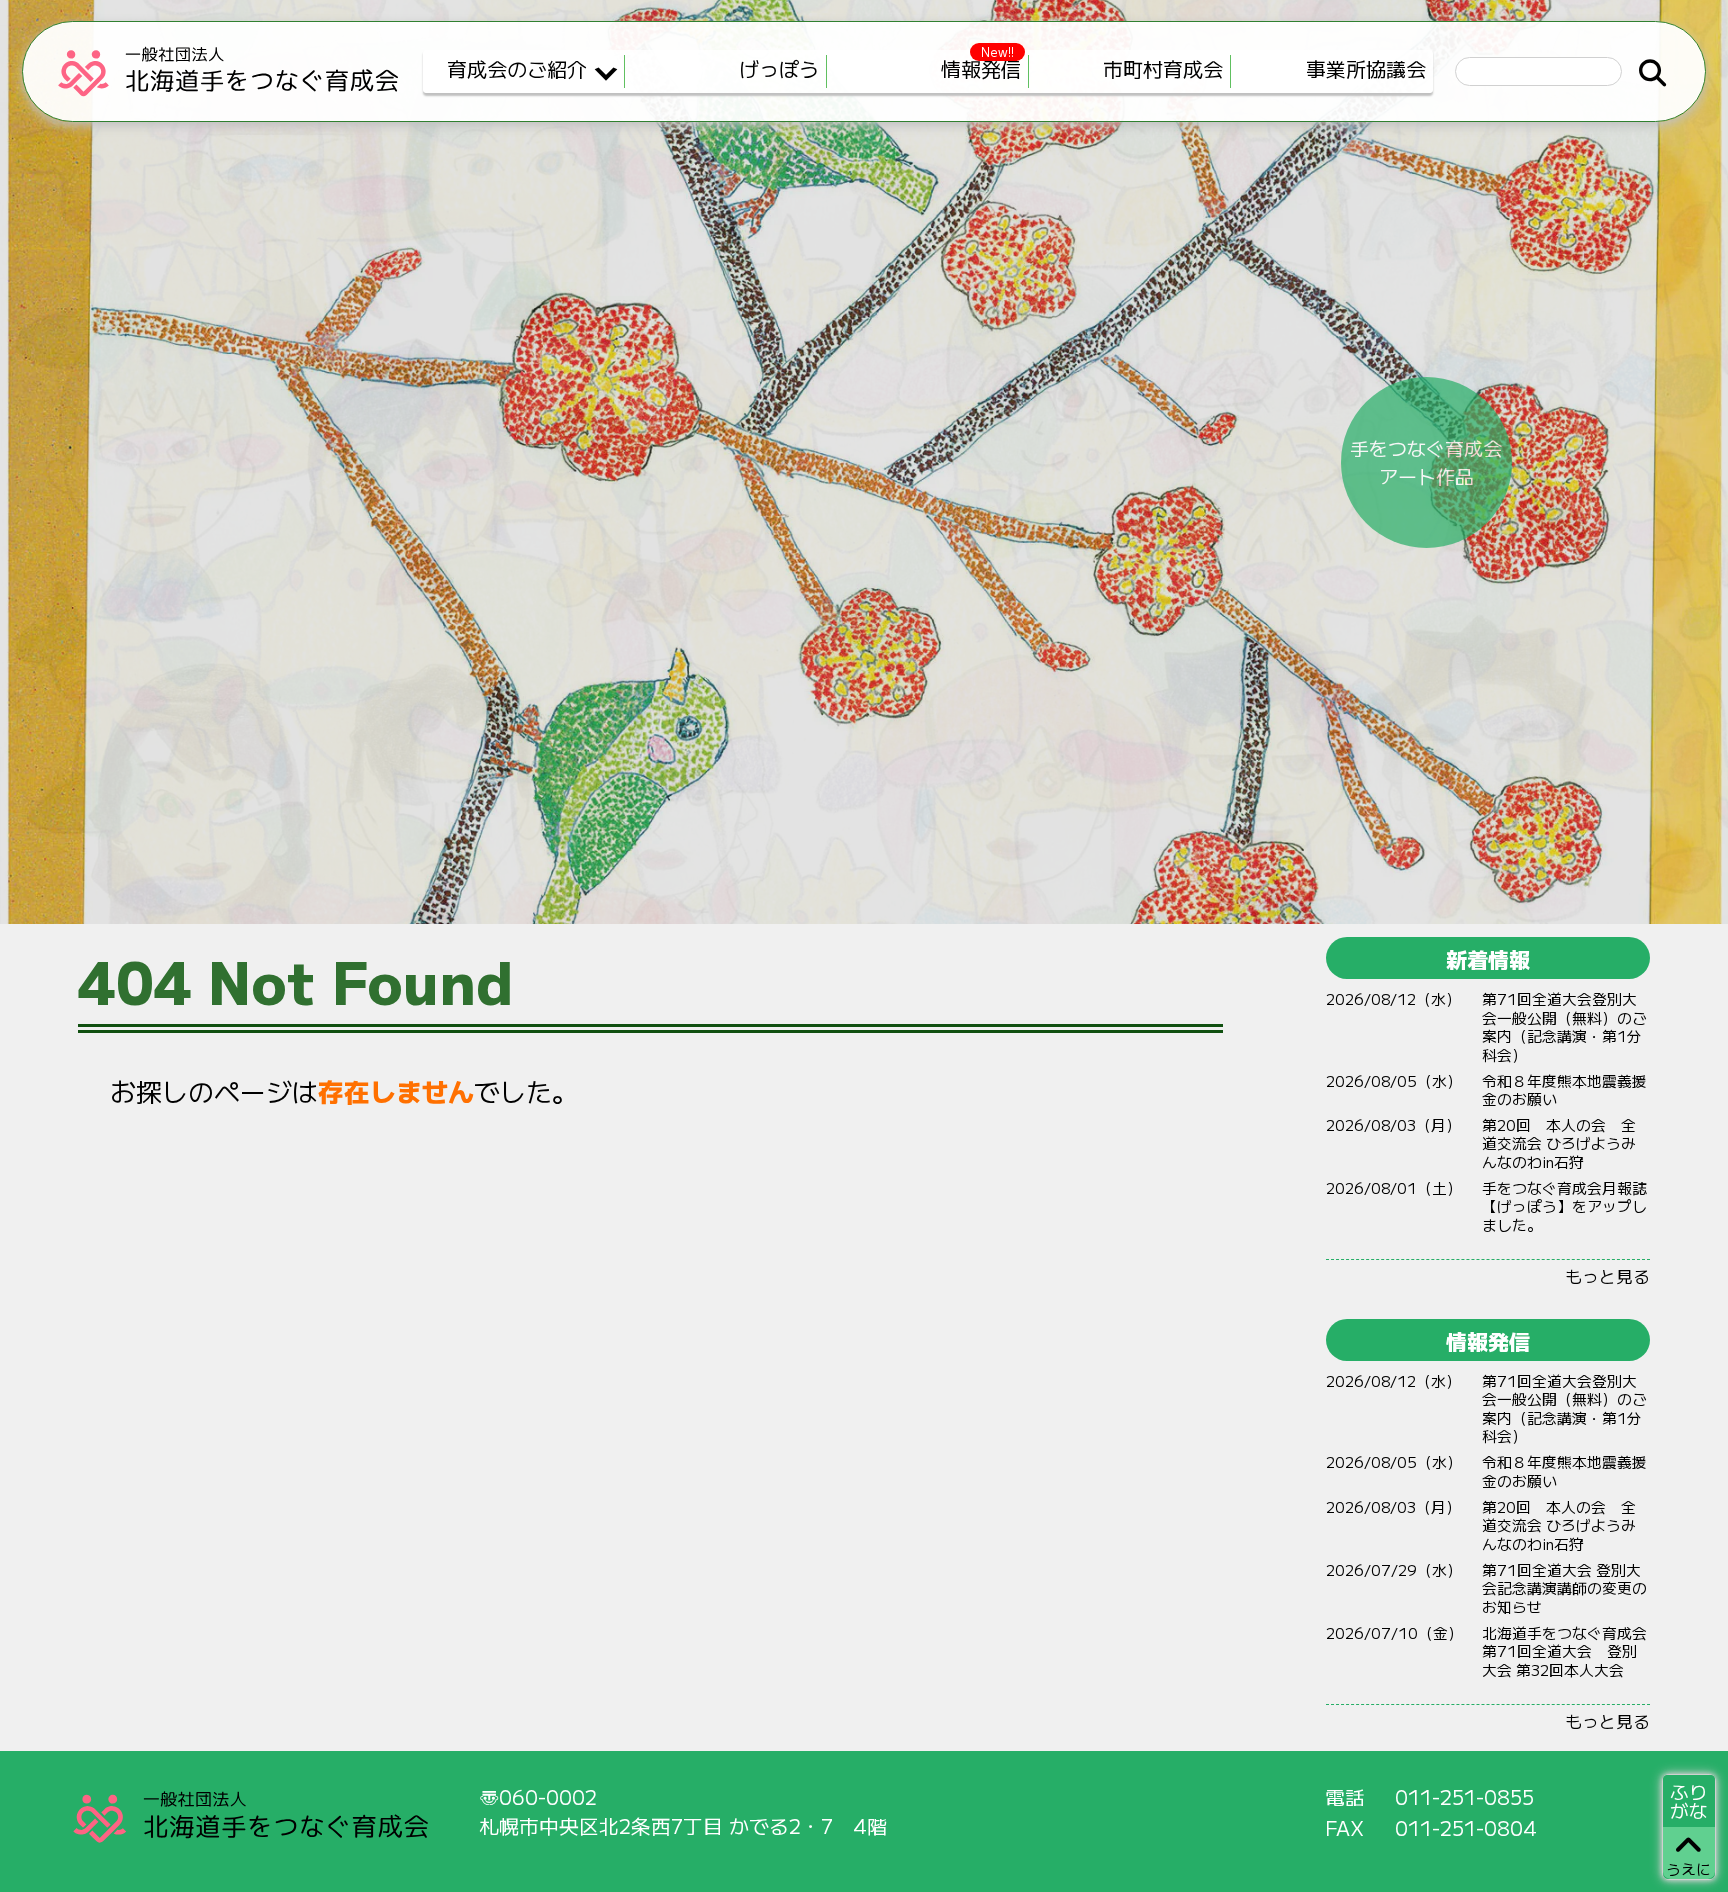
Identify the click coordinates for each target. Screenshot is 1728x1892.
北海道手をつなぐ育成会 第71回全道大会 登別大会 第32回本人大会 (1564, 1651)
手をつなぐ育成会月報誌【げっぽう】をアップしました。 (1564, 1206)
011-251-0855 (1464, 1796)
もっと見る (1607, 1275)
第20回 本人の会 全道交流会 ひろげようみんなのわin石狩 (1559, 1143)
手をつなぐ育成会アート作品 (1426, 462)
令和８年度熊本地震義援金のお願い (1564, 1090)
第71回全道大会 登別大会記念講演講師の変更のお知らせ (1564, 1588)
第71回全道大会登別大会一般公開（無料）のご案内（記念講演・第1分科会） (1564, 1026)
